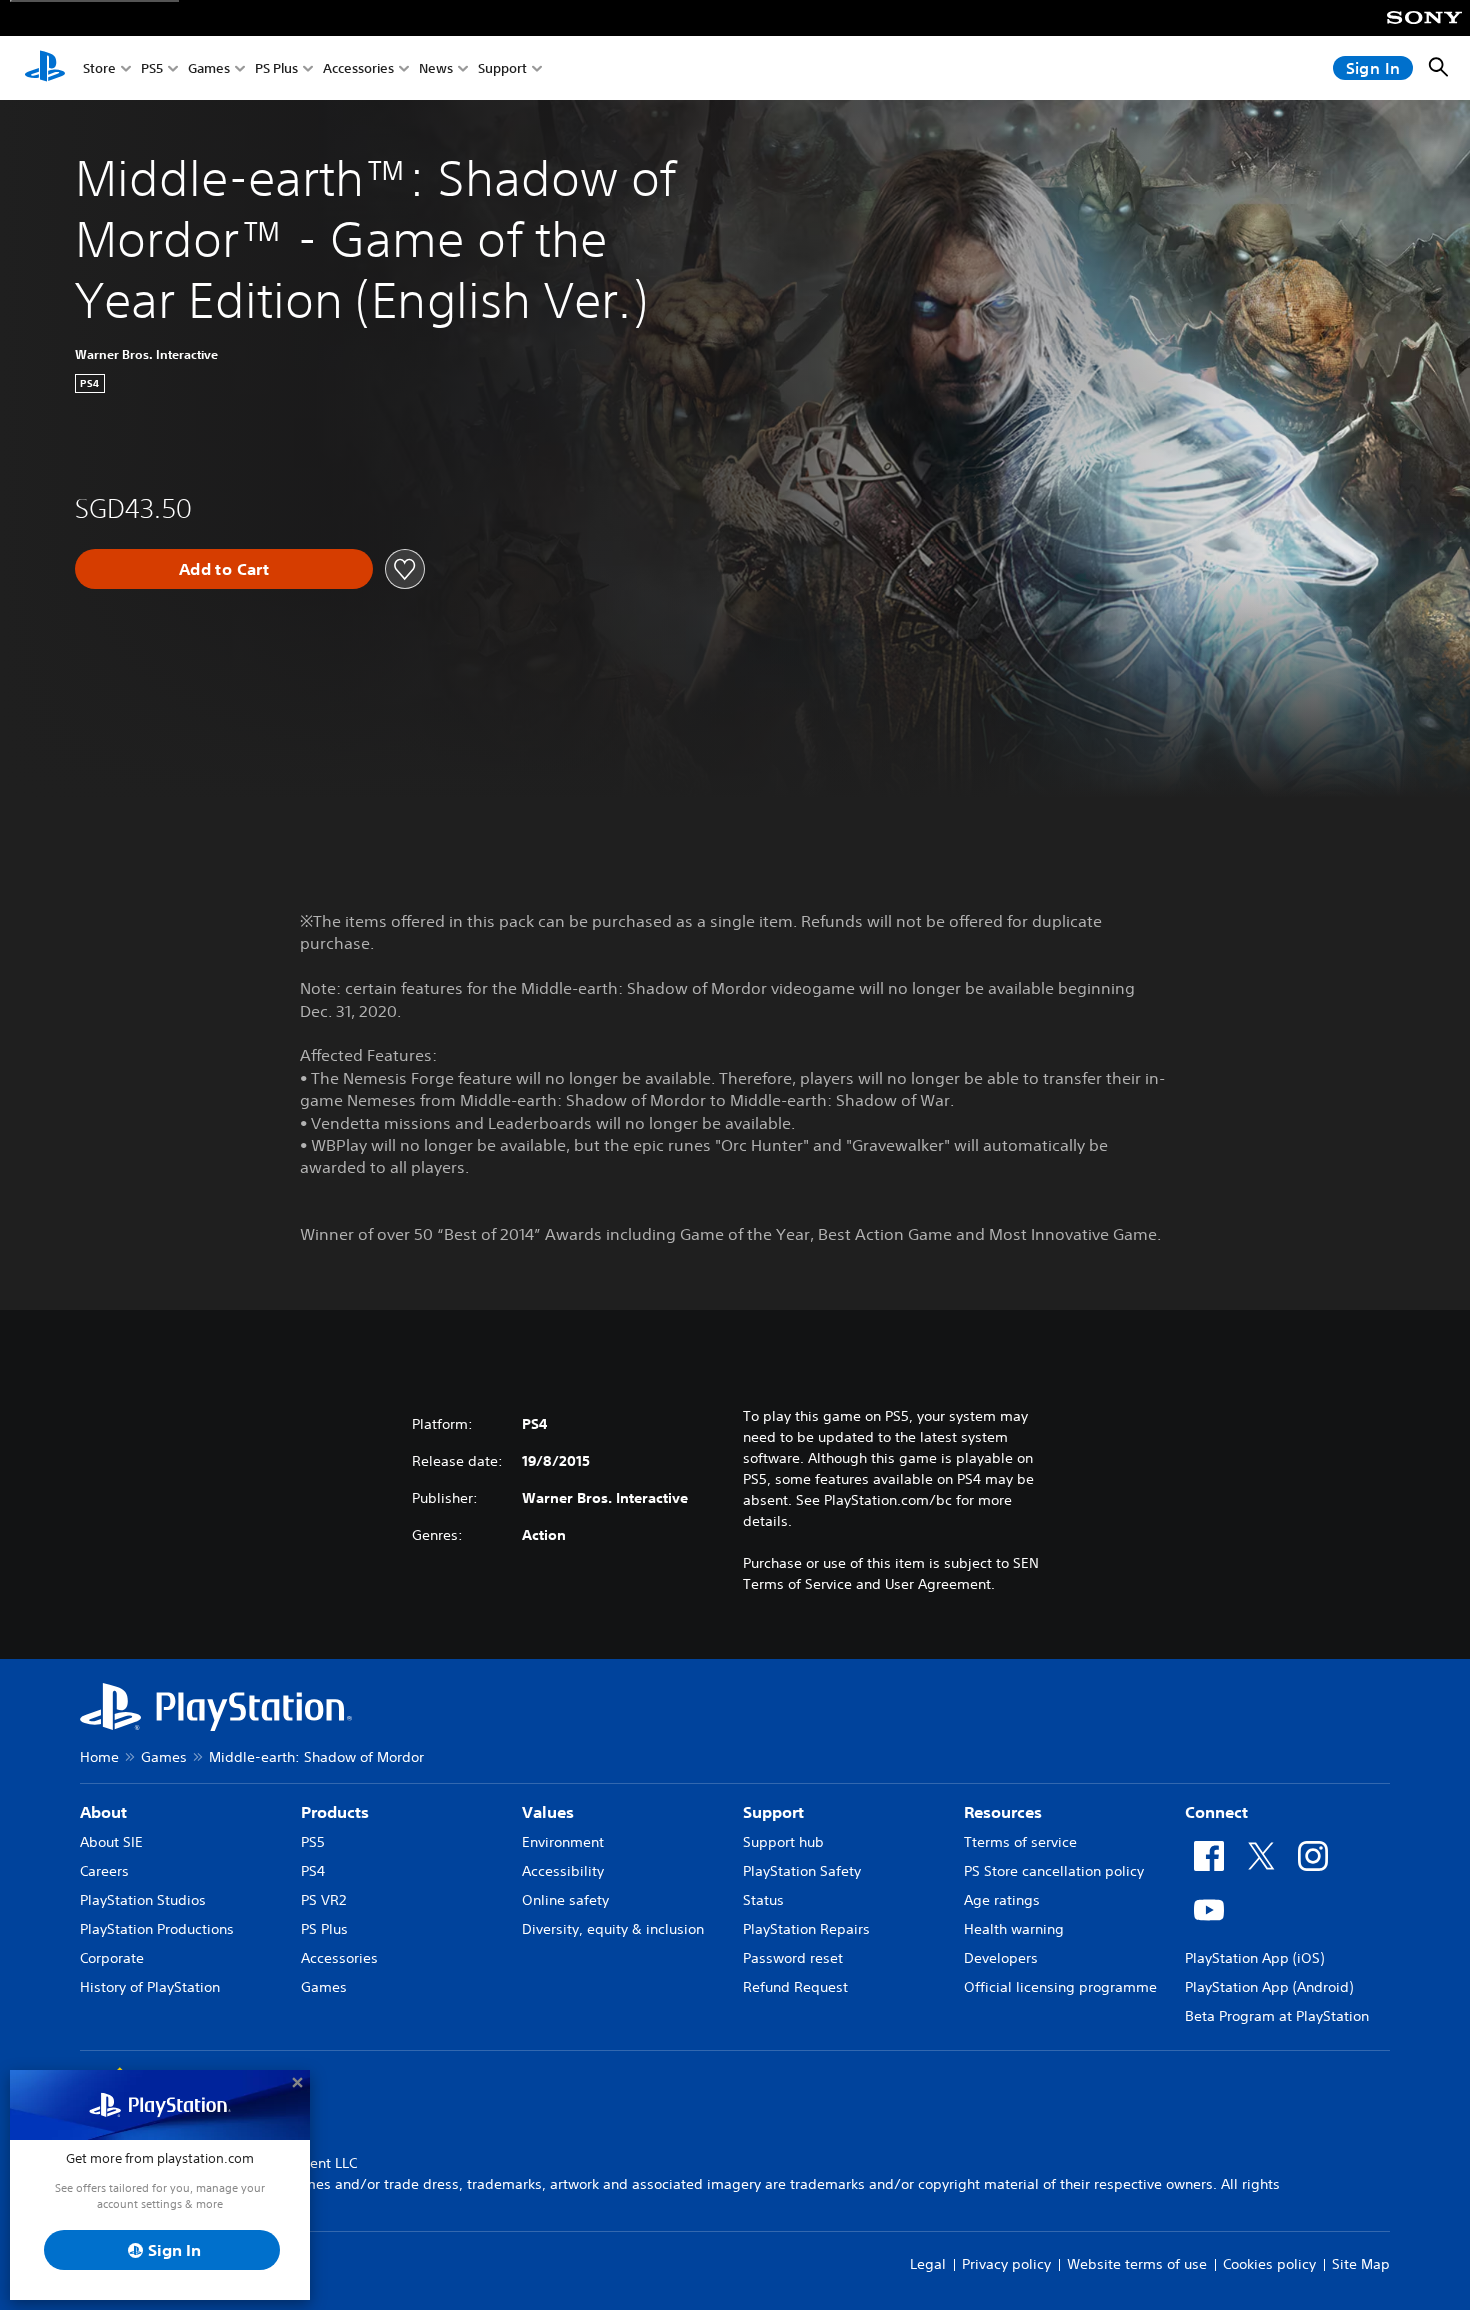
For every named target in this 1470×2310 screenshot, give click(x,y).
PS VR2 (323, 1900)
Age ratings (1002, 1900)
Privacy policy (1006, 2264)
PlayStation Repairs (806, 1929)
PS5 (152, 68)
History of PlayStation (150, 1987)
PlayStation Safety (802, 1871)
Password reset (793, 1958)
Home (99, 1757)
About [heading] (103, 1812)
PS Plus (276, 68)
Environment (563, 1842)
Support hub (783, 1842)
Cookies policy (1269, 2264)
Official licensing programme (1060, 1987)
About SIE (111, 1842)
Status (763, 1900)
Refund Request (795, 1987)
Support (502, 68)
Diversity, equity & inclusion (613, 1929)
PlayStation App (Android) (1269, 1987)
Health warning (1014, 1929)
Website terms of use (1137, 2264)
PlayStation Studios (143, 1900)
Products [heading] (335, 1812)
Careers (104, 1871)
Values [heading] (548, 1812)
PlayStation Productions (157, 1929)
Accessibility (563, 1871)
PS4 (313, 1871)
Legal (928, 2264)
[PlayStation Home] (45, 68)
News (436, 68)
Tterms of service (1020, 1842)
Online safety (565, 1900)
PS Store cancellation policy (1054, 1871)
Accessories (358, 68)
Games (209, 68)
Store (99, 68)
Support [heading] (773, 1812)
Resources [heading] (1003, 1812)
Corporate (112, 1958)
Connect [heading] (1216, 1812)
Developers (1001, 1958)
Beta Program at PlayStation (1277, 2016)
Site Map (1361, 2264)
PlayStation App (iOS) (1254, 1958)
